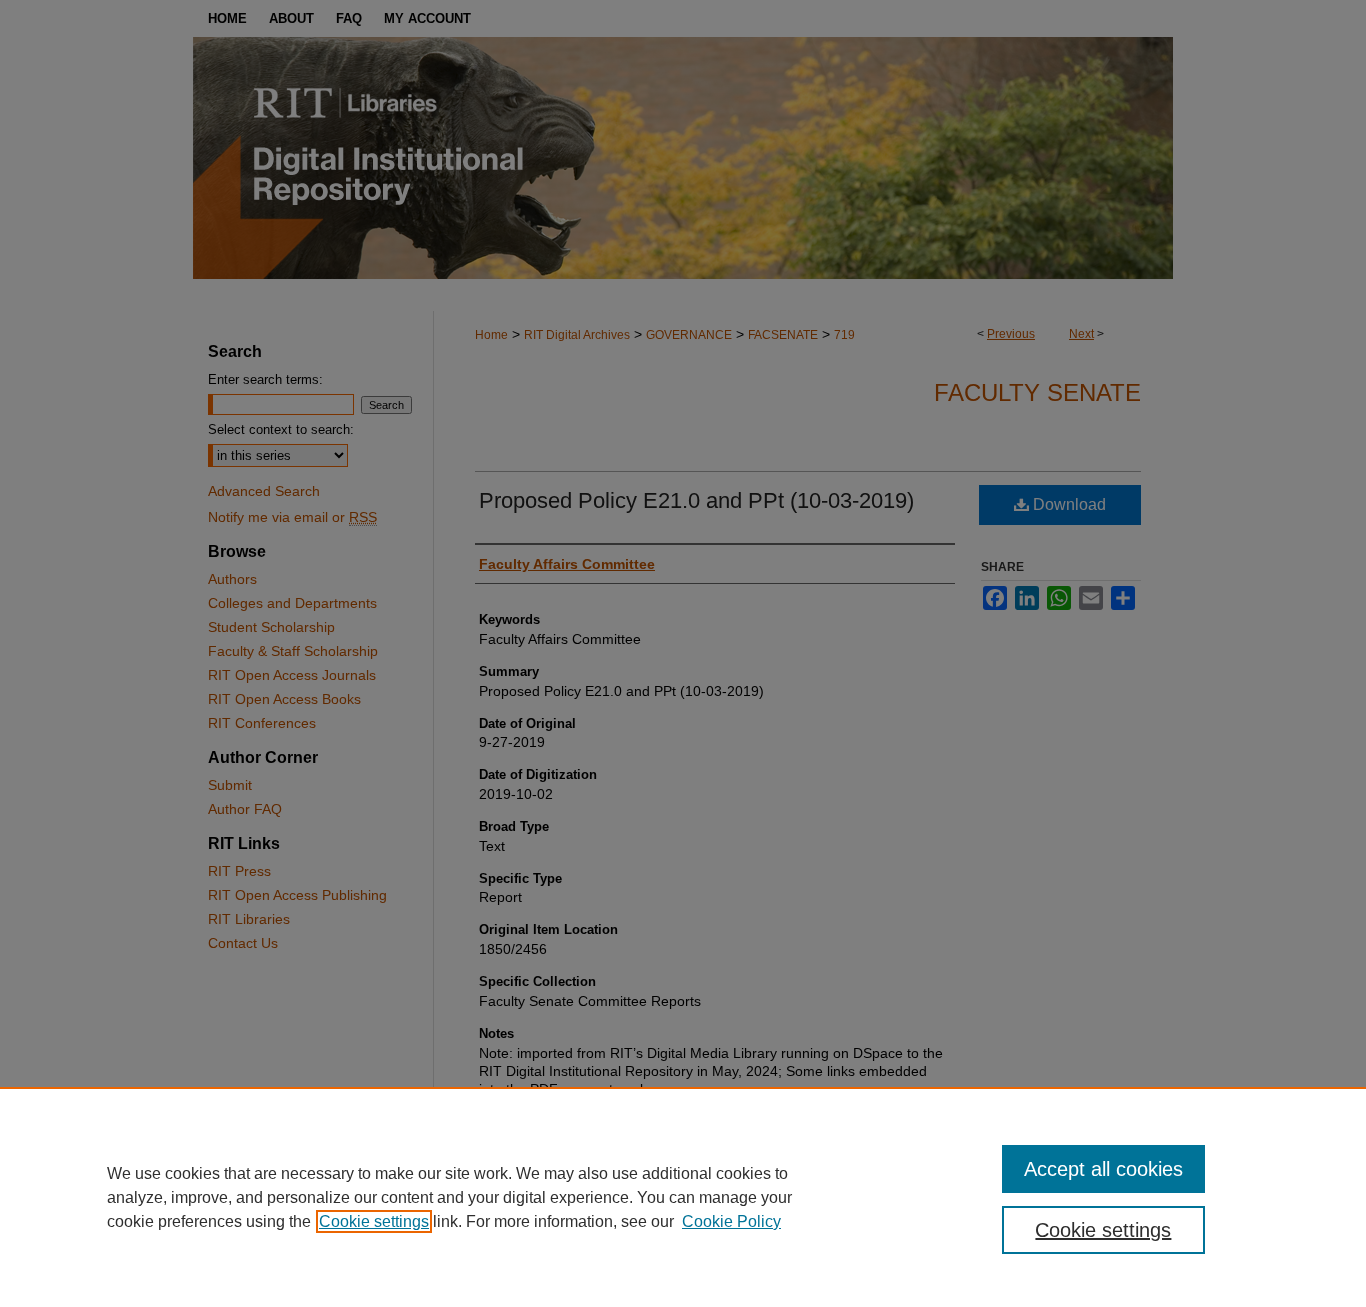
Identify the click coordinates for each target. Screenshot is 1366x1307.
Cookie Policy (731, 1221)
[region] (683, 1197)
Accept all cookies (1103, 1169)
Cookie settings (374, 1221)
